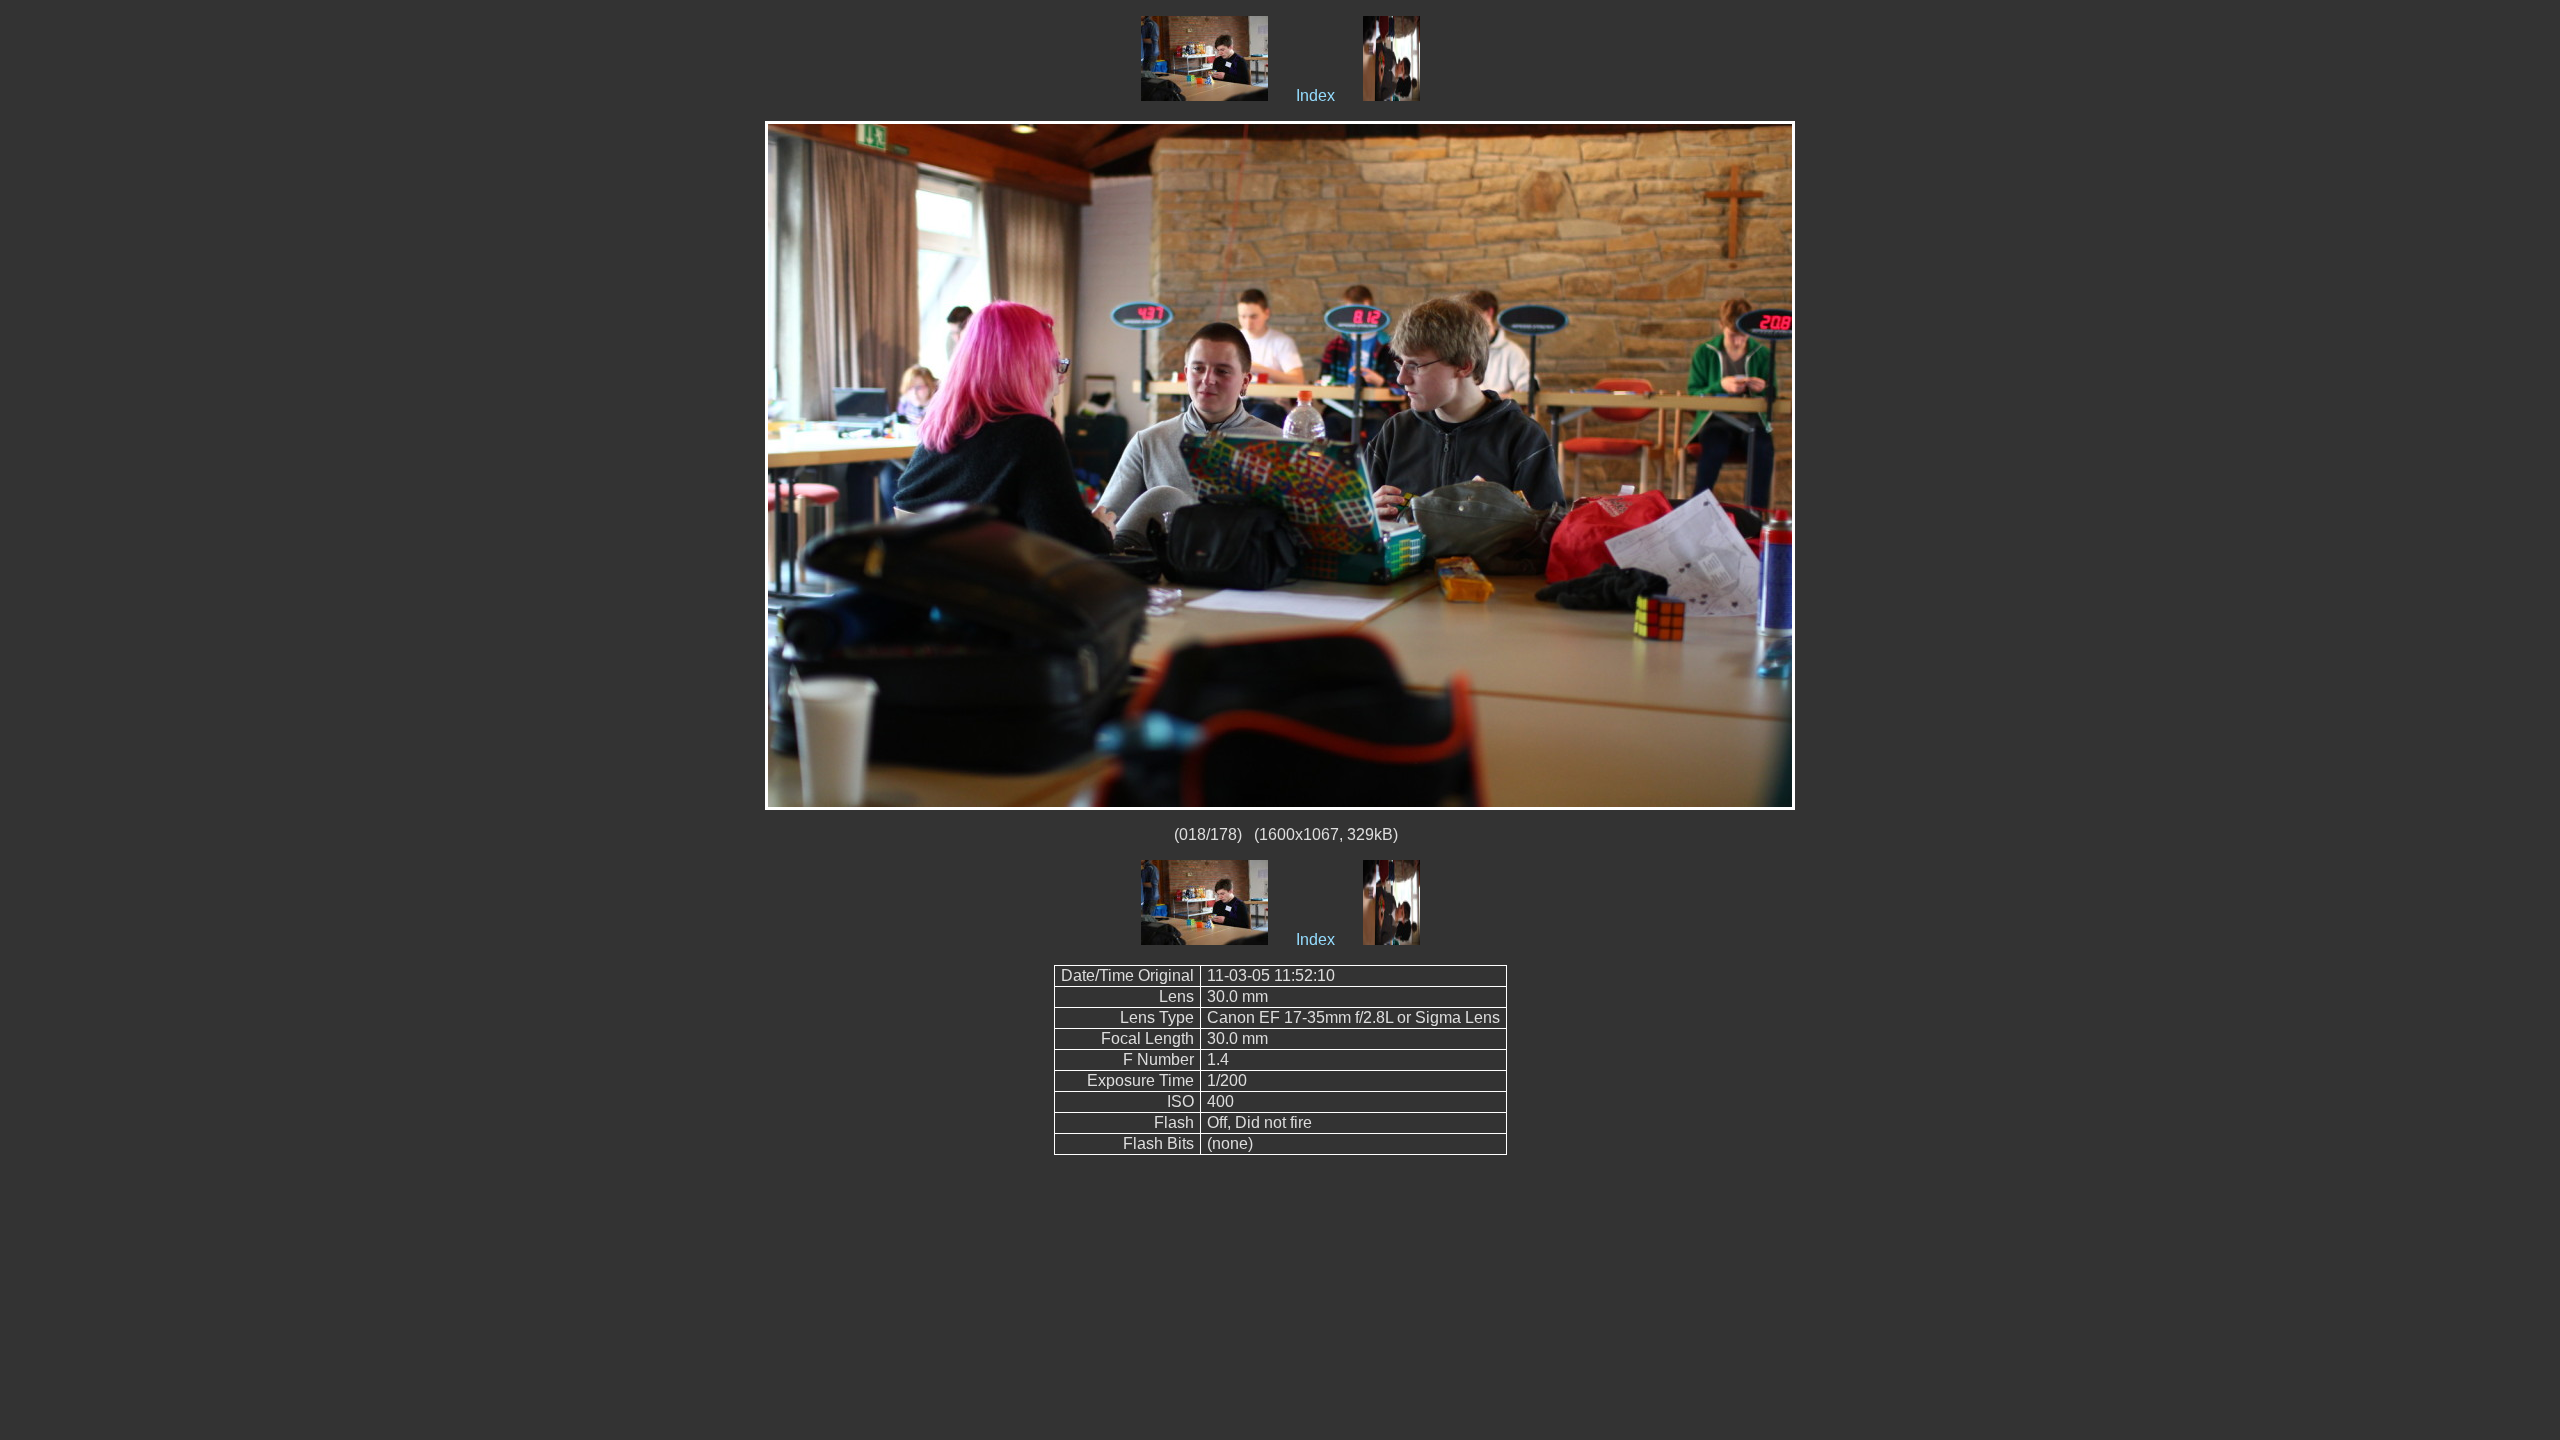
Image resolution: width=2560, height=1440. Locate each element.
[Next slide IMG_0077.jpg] (1391, 95)
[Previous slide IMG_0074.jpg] (1204, 95)
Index (1315, 95)
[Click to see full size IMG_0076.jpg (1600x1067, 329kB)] (1280, 464)
